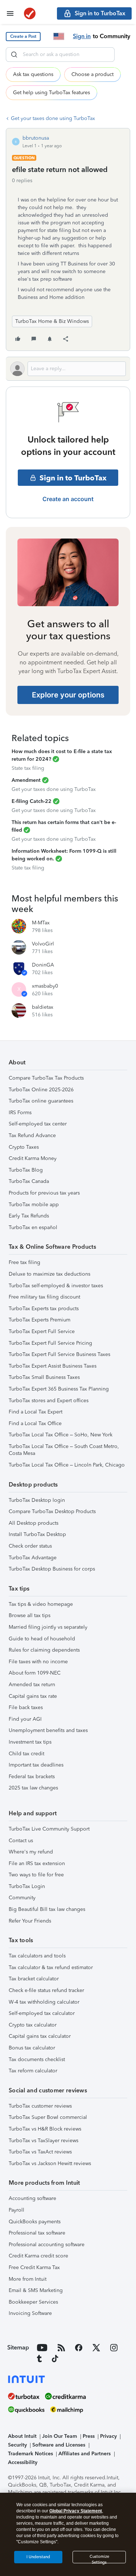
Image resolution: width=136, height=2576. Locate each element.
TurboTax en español (33, 1227)
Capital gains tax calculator (40, 2036)
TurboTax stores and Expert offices (49, 1401)
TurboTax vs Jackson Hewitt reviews (50, 2163)
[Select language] (59, 36)
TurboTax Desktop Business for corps (52, 1569)
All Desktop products (34, 1523)
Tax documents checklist (37, 2059)
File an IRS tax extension (37, 1863)
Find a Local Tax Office (35, 1423)
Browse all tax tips (30, 1615)
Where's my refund (31, 1852)
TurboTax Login (27, 1886)
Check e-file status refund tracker (46, 1990)
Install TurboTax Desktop (37, 1534)
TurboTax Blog (26, 1170)
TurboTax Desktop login (37, 1500)
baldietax (43, 1007)
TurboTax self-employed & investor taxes (56, 1286)
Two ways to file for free (36, 1875)
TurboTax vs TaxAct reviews (40, 2152)
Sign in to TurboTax (73, 478)
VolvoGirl (43, 944)
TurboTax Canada (29, 1181)
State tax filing (28, 768)
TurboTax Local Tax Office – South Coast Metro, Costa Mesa (64, 1450)
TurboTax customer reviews (40, 2106)
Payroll (17, 2210)
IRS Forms (20, 1113)
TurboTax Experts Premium (40, 1320)
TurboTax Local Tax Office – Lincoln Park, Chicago (67, 1465)
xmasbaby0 (45, 986)
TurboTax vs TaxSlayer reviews (44, 2141)
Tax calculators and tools (37, 1956)
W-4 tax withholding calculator (44, 2002)
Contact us (21, 1841)
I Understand (38, 2557)
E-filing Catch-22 (32, 801)
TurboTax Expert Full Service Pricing (50, 1343)
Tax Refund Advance (32, 1135)
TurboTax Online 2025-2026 (41, 1090)
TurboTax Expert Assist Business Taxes (53, 1366)
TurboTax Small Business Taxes (44, 1377)
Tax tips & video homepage (41, 1604)
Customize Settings (99, 2559)
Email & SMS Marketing (36, 2290)
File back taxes (26, 1707)
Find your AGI (25, 1719)
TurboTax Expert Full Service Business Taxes (59, 1354)
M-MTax (41, 923)
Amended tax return (32, 1685)
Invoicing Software (30, 2313)
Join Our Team (59, 2436)
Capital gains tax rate (33, 1696)
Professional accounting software (47, 2245)
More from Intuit (28, 2279)
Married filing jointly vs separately (48, 1627)
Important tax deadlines (36, 1765)
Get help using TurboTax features (51, 93)
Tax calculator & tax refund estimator (51, 1967)
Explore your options (68, 695)
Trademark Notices (30, 2454)
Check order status (30, 1546)
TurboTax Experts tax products (44, 1309)
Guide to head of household (42, 1639)
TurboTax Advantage (33, 1558)
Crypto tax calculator (33, 2025)
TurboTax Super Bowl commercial (48, 2117)
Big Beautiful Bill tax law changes (47, 1909)
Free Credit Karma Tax (34, 2267)
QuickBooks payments (35, 2222)
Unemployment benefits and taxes (48, 1730)
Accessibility (23, 2462)
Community (22, 1898)
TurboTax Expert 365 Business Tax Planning (59, 1389)
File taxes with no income (38, 1662)
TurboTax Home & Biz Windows (52, 321)
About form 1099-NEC (35, 1673)
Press (89, 2436)
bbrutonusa (36, 138)
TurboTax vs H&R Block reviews (45, 2129)
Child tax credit (26, 1754)
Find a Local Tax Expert (36, 1412)
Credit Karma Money (33, 1158)
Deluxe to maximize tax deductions (50, 1274)
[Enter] (14, 55)
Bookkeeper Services (33, 2302)
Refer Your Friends (30, 1921)
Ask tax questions (33, 74)
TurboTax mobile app (34, 1205)
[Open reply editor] (68, 369)
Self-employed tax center (38, 1124)
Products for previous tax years (44, 1193)
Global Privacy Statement (76, 2511)
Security (17, 2445)
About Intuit (22, 2436)
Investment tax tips (30, 1742)
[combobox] (60, 55)
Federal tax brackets (32, 1777)
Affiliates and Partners (85, 2454)
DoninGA (43, 965)
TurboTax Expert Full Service (42, 1331)
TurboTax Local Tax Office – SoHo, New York (61, 1435)
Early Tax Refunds (29, 1216)
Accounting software (32, 2198)
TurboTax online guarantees (41, 1101)
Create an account (68, 499)
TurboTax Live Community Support (49, 1829)
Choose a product (92, 74)
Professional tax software (37, 2233)
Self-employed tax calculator (42, 2013)
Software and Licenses (59, 2445)
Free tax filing (24, 1262)
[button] (23, 37)
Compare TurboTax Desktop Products (52, 1511)
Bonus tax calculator (32, 2048)
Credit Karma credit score (38, 2256)
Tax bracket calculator (34, 1979)
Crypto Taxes (24, 1147)
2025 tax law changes (33, 1788)
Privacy (108, 2436)
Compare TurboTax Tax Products (46, 1078)
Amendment (26, 780)
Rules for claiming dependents (44, 1650)
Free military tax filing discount (44, 1297)
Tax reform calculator (33, 2071)
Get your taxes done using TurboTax (53, 118)
